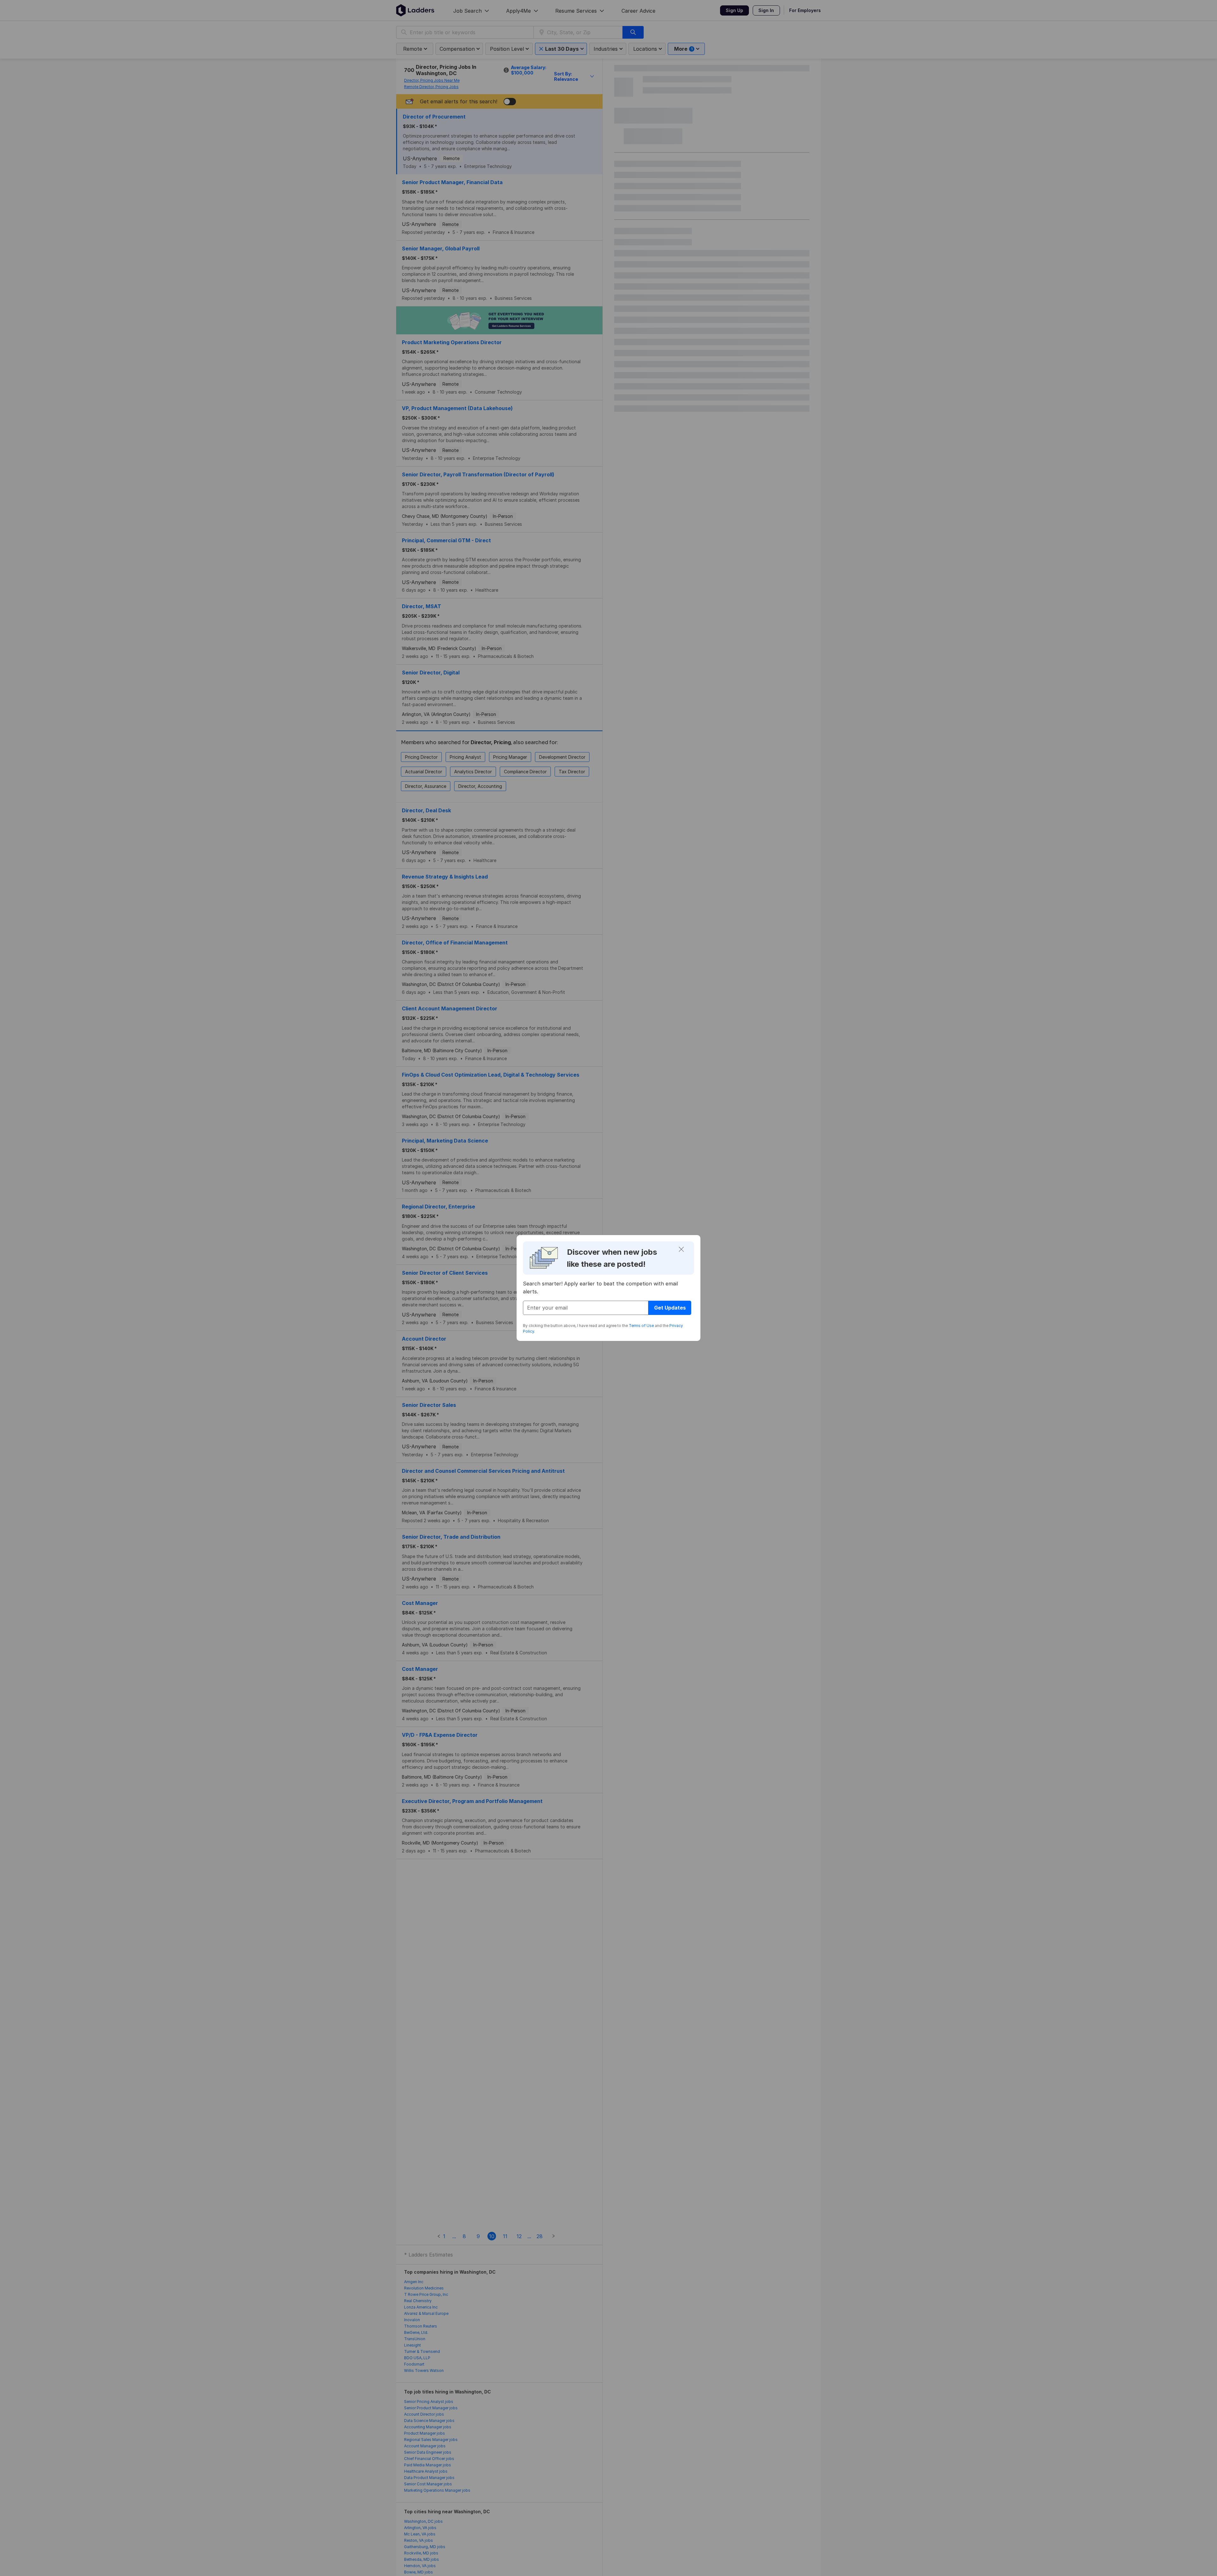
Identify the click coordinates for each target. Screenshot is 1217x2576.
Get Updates (670, 1308)
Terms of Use (641, 1326)
